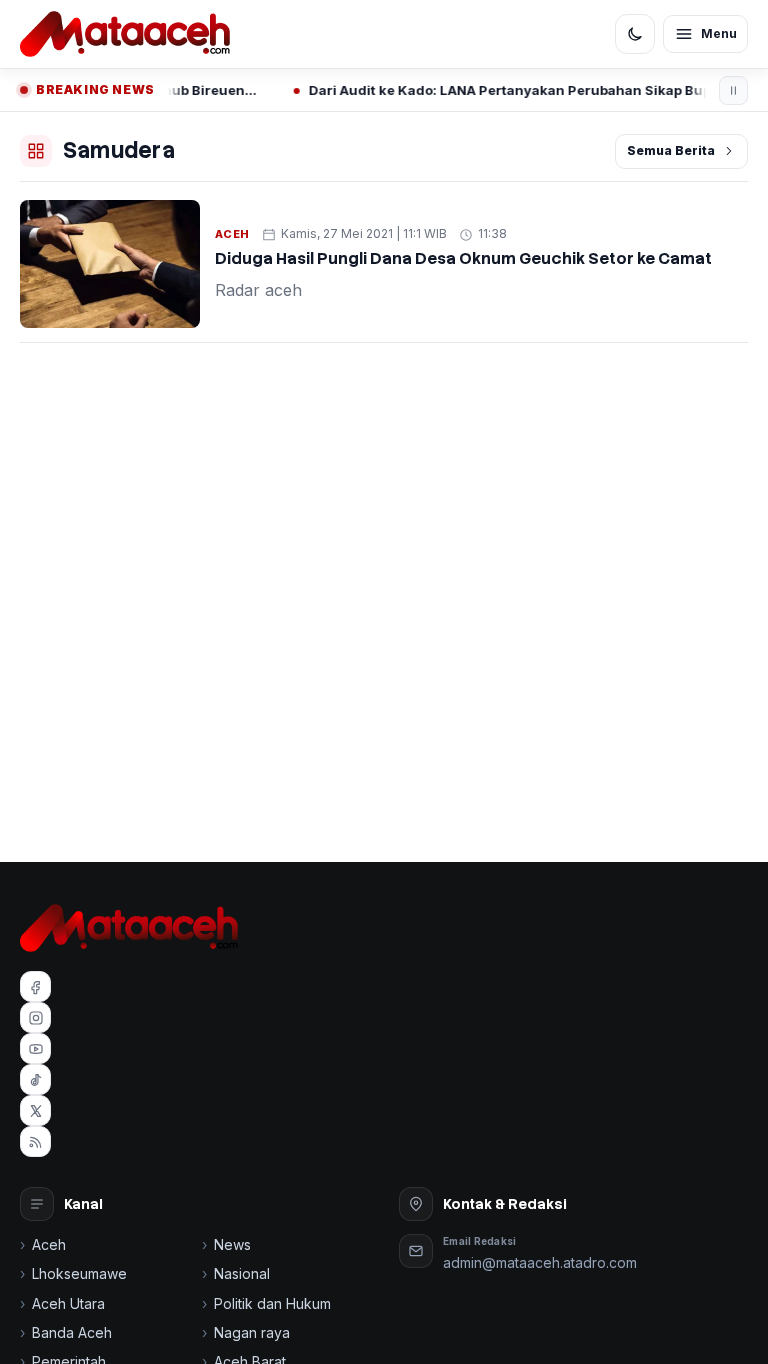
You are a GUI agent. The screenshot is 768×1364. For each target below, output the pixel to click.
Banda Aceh (72, 1332)
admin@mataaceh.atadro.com (540, 1262)
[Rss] (35, 1141)
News (232, 1244)
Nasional (242, 1273)
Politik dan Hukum (272, 1303)
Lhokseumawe (79, 1273)
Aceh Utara (68, 1303)
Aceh (232, 234)
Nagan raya (252, 1332)
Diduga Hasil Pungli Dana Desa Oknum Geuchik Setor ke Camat (463, 258)
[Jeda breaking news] (733, 90)
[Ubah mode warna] (635, 34)
